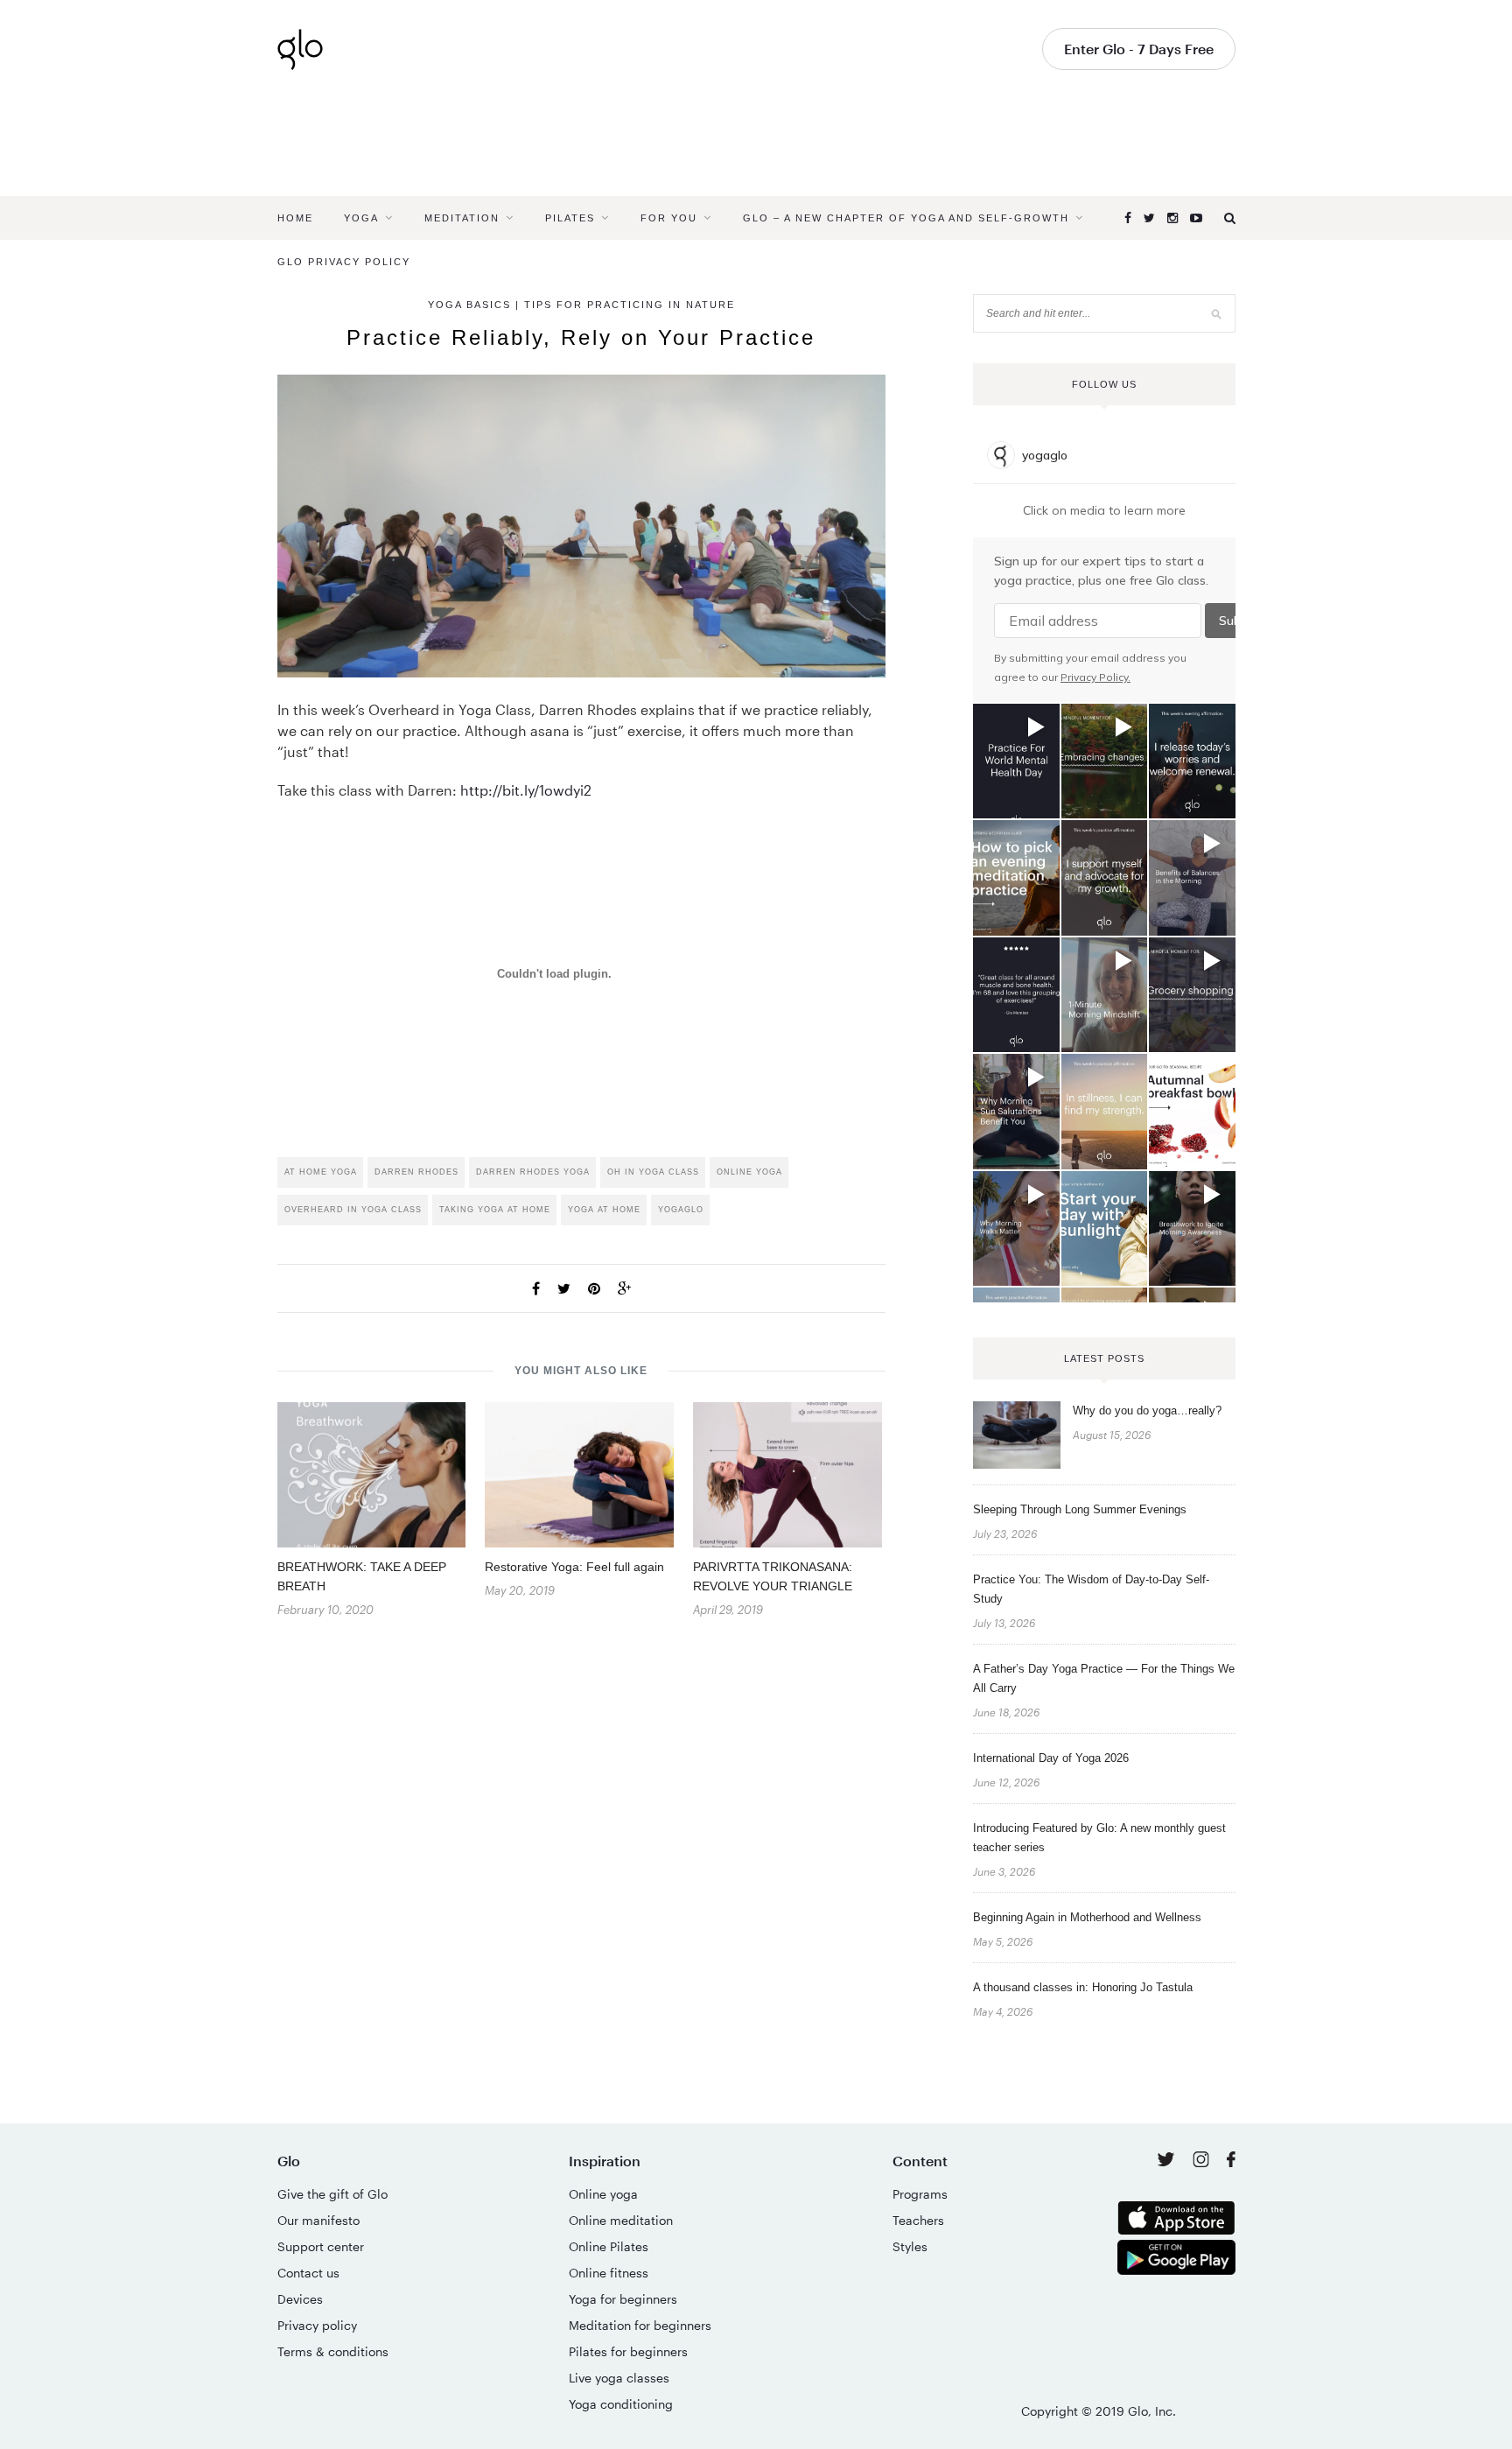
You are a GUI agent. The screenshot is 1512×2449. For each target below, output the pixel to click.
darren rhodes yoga (533, 1172)
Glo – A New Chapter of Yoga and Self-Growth (906, 218)
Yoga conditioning (621, 2404)
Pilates (570, 218)
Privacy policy (317, 2325)
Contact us (308, 2273)
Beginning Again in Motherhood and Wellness (1087, 1917)
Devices (300, 2299)
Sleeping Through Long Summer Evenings (1080, 1509)
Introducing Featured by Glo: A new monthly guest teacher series (1099, 1838)
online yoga (749, 1172)
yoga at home (604, 1210)
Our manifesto (318, 2220)
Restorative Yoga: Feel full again (574, 1567)
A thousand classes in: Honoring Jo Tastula (1083, 1987)
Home (295, 218)
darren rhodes (416, 1172)
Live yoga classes (619, 2378)
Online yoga (603, 2194)
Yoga (361, 218)
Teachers (918, 2220)
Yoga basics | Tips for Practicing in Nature (581, 305)
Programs (920, 2194)
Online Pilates (609, 2246)
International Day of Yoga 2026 (1051, 1758)
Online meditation (621, 2220)
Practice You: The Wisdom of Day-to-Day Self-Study (1091, 1589)
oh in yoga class (653, 1172)
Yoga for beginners (623, 2299)
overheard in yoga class (353, 1210)
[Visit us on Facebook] (1231, 2161)
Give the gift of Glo (332, 2194)
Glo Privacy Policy (344, 262)
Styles (910, 2246)
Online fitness (609, 2273)
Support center (321, 2246)
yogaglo (681, 1210)
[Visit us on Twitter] (1168, 2161)
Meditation (462, 218)
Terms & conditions (333, 2351)
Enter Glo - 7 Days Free (1139, 49)
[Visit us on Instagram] (1203, 2162)
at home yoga (321, 1172)
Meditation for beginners (640, 2325)
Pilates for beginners (628, 2351)
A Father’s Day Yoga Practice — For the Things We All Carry (1104, 1678)
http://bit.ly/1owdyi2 (526, 790)
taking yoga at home (495, 1210)
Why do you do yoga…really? (1147, 1410)
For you (669, 218)
